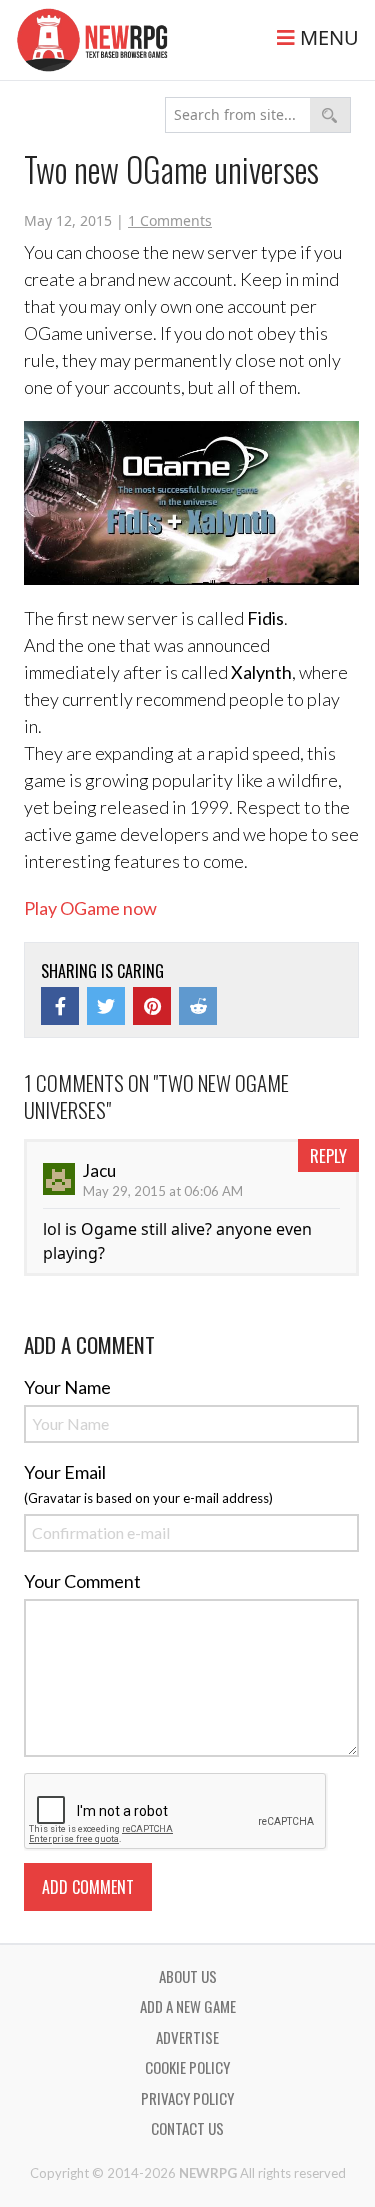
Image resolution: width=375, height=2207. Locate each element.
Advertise (187, 2037)
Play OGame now (90, 908)
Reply (328, 1155)
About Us (188, 1976)
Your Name (67, 1387)
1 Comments (170, 220)
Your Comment (82, 1581)
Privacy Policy (187, 2098)
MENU (327, 37)
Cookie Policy (187, 2067)
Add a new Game (188, 2006)
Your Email (65, 1472)
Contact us (187, 2128)
